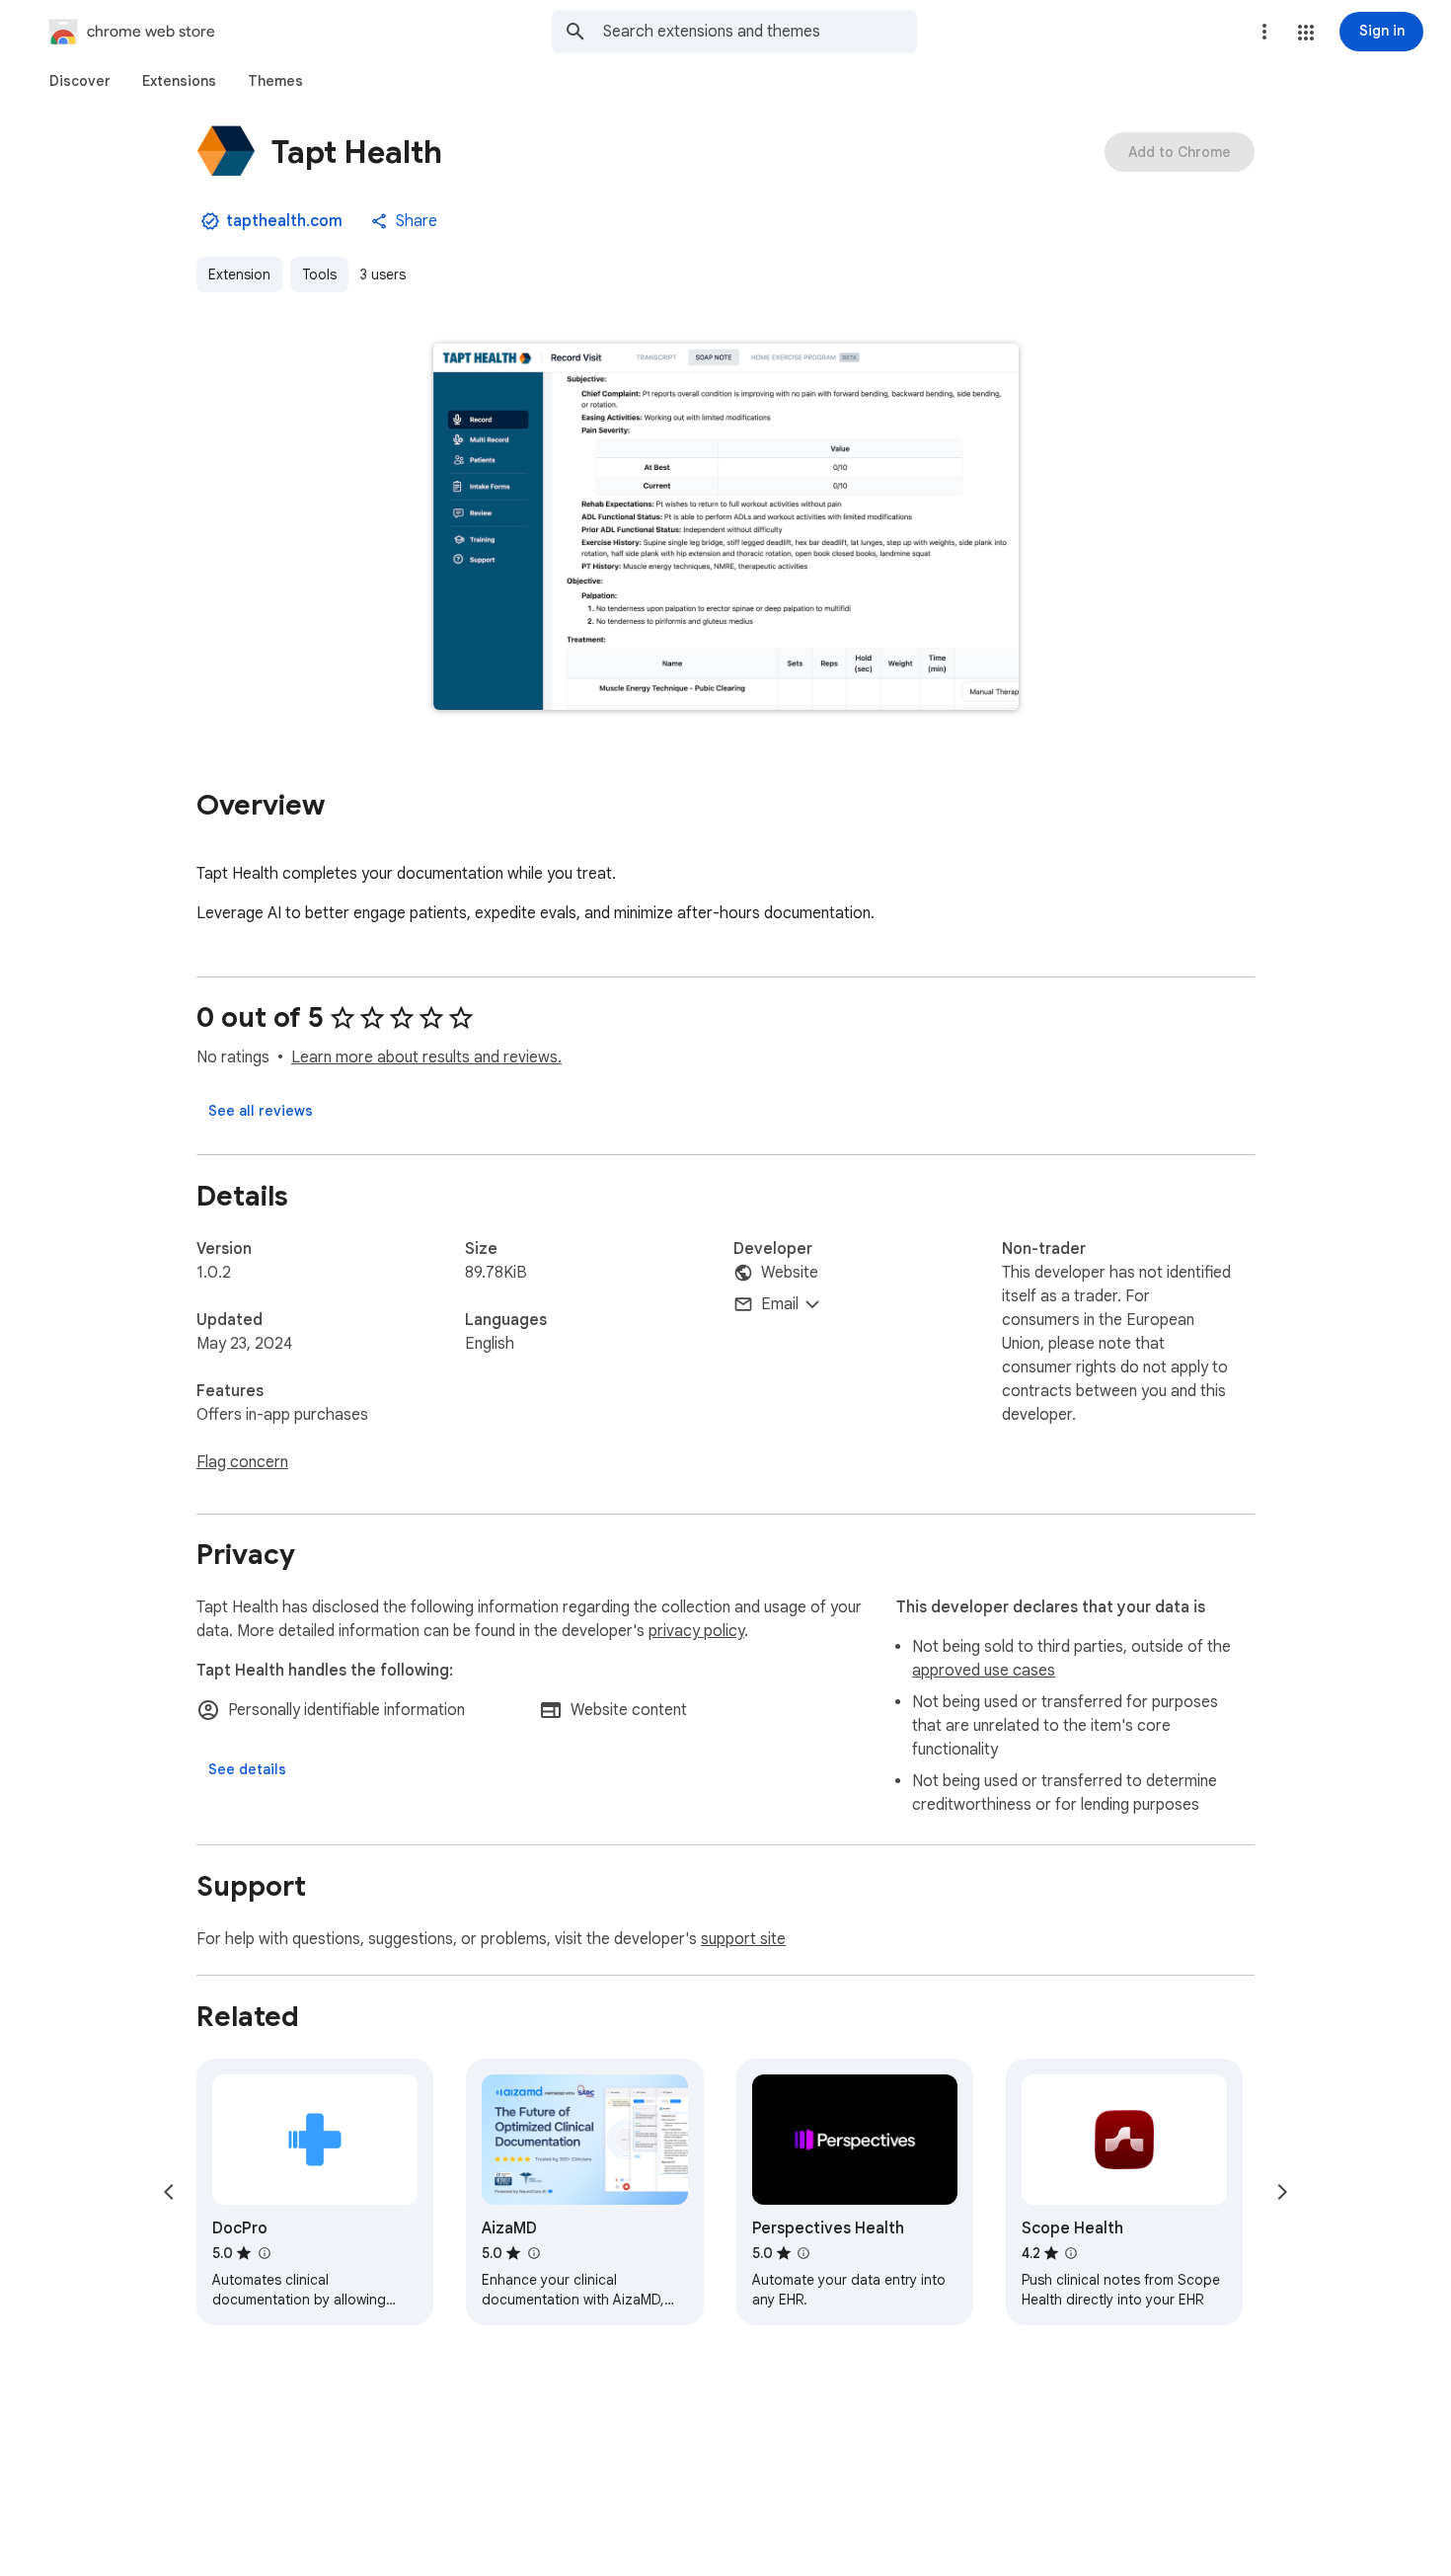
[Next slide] (1282, 2192)
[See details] (247, 1769)
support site (743, 1939)
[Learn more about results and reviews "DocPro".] (264, 2253)
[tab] (80, 81)
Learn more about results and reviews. (426, 1057)
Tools (319, 274)
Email (780, 1304)
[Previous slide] (169, 2192)
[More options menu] (1264, 32)
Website (790, 1273)
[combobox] (760, 32)
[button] (1306, 33)
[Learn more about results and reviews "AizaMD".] (533, 2253)
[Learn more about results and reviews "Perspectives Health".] (803, 2253)
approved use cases (984, 1671)
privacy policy (696, 1631)
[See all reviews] (261, 1111)
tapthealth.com (284, 221)
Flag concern (242, 1462)
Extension (239, 274)
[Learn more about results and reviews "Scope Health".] (1071, 2253)
